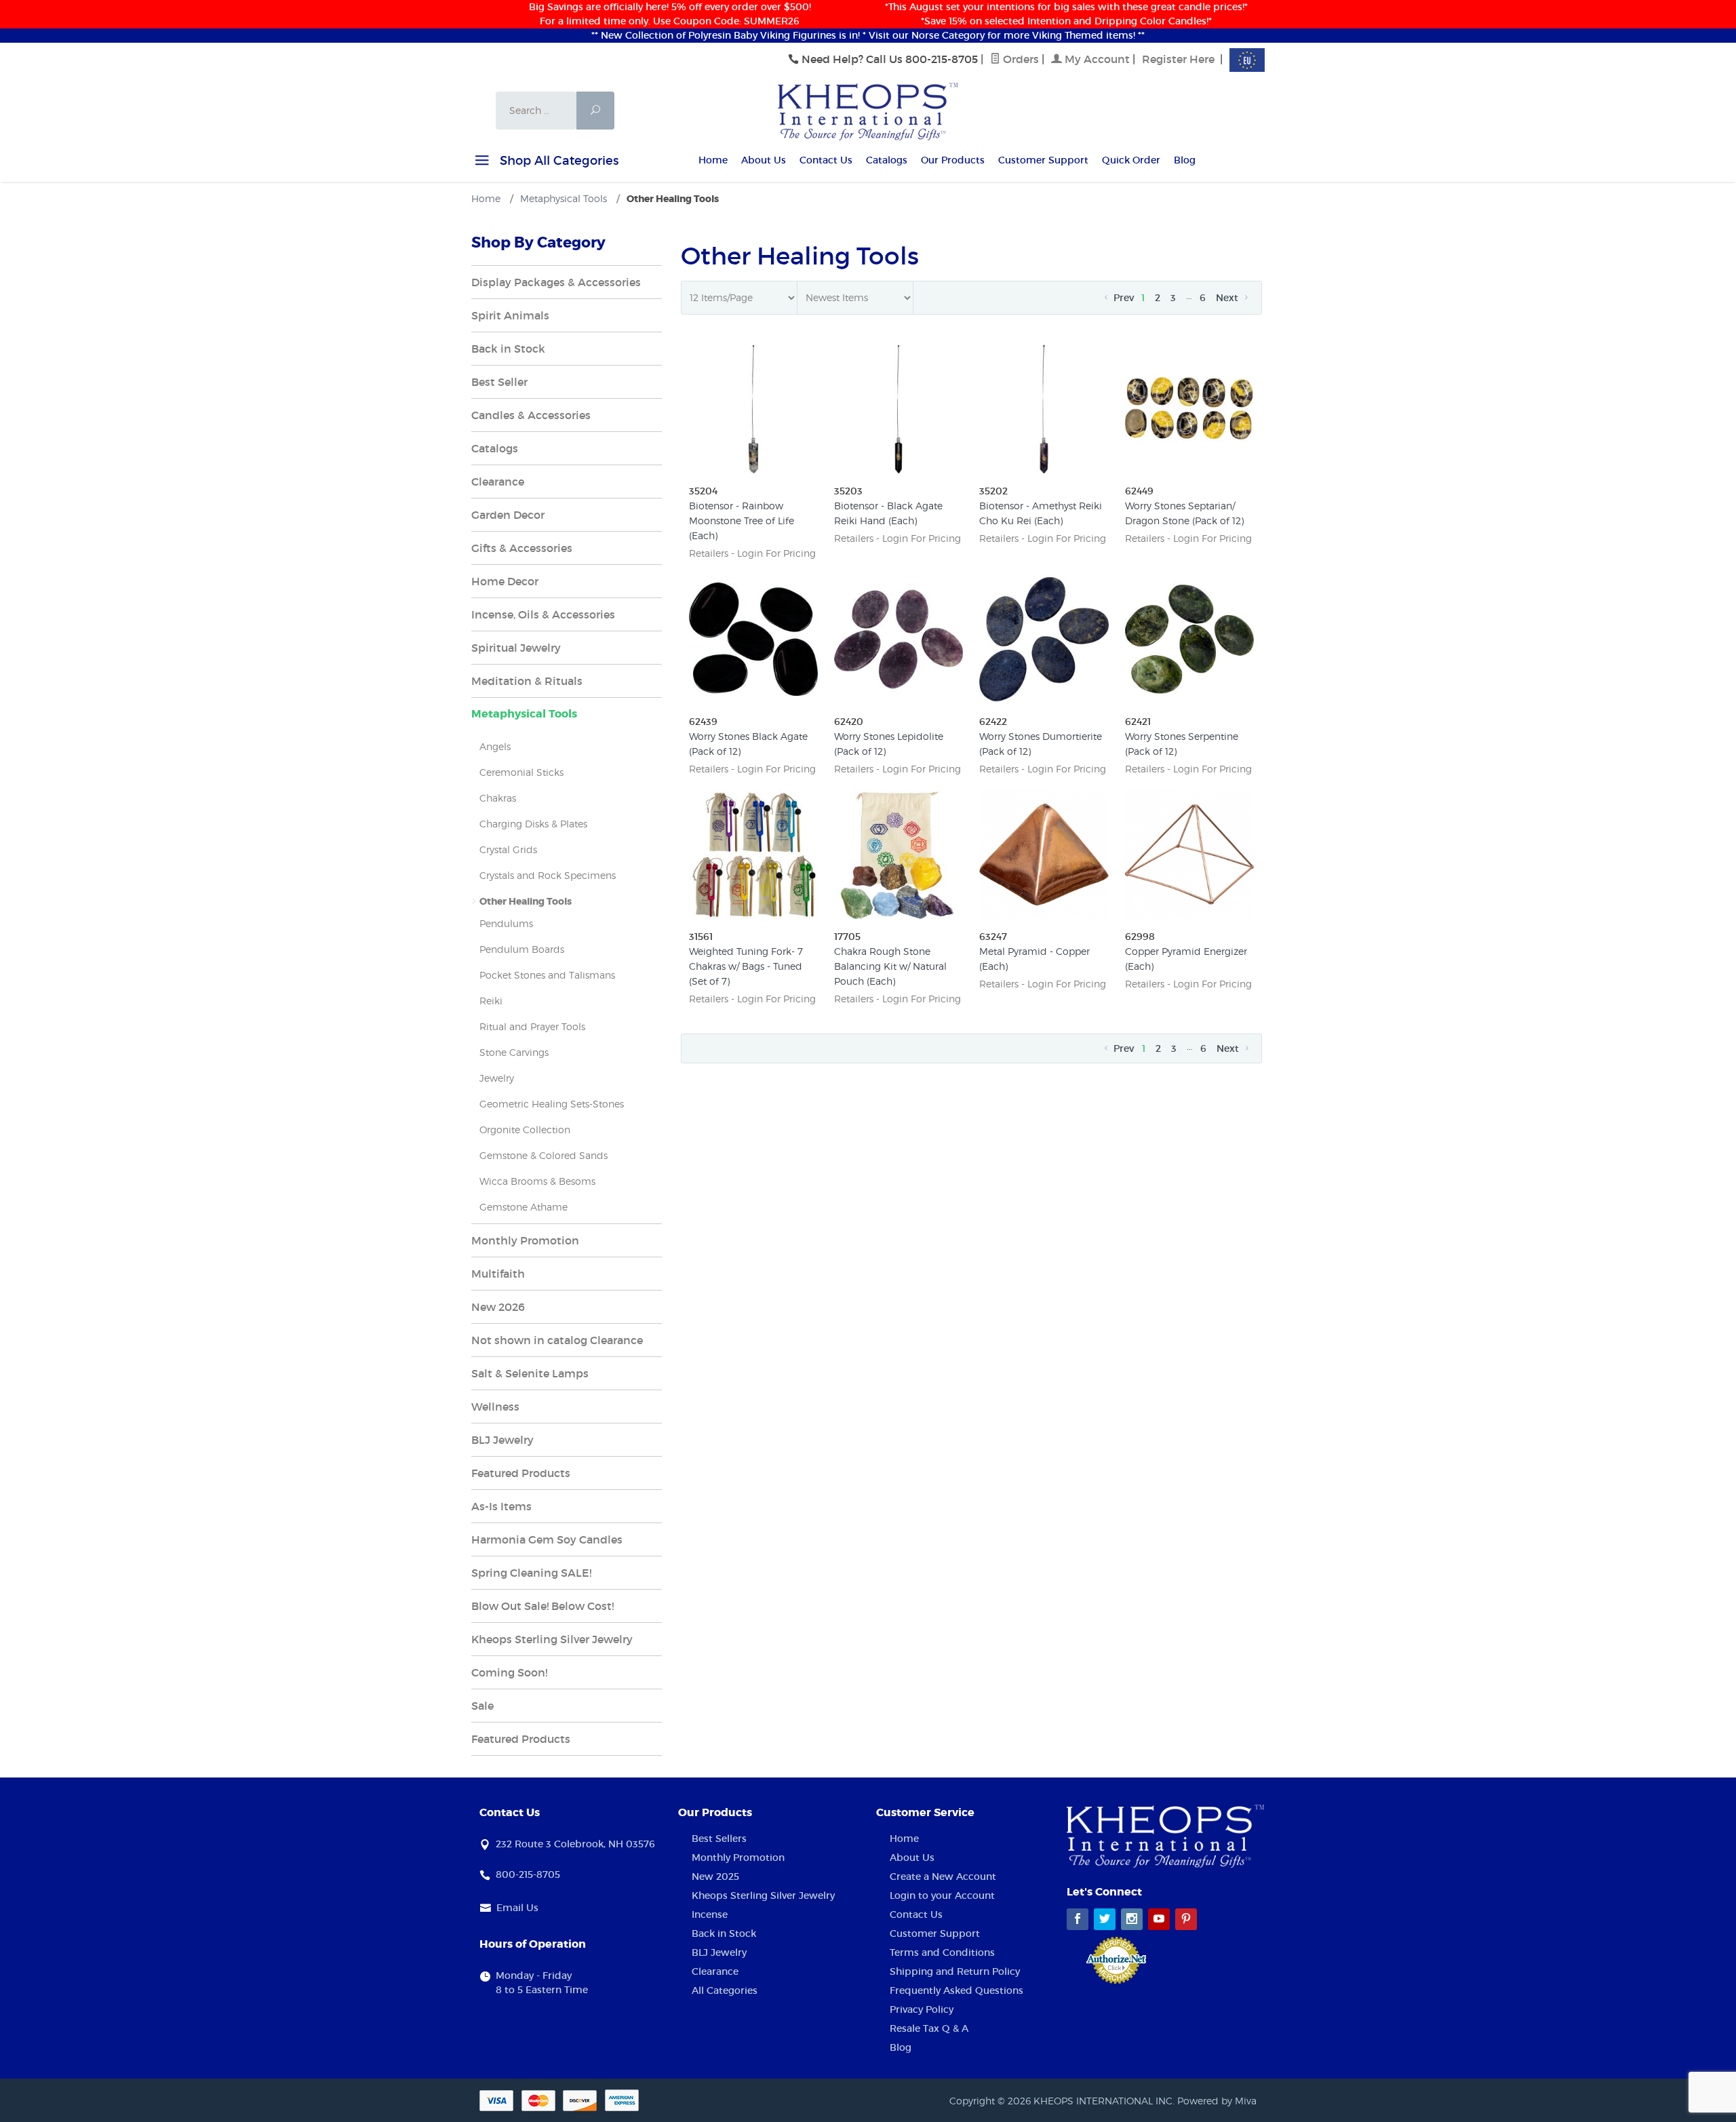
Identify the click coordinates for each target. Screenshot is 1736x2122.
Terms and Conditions (942, 1952)
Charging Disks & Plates (533, 824)
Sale (482, 1706)
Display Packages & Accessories (556, 282)
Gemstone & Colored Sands (544, 1155)
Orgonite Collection (525, 1129)
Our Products (953, 160)
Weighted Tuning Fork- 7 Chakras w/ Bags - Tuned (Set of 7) (746, 966)
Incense (710, 1914)
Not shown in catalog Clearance (557, 1340)
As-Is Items (501, 1506)
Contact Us (826, 160)
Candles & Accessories (531, 415)
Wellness (495, 1407)
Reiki (491, 1001)
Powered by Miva (1217, 2101)
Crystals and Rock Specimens (548, 875)
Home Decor (505, 581)
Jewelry (497, 1078)
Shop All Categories (557, 161)
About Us (764, 160)
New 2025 (715, 1877)
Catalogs (887, 160)
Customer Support (1043, 160)
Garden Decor (508, 515)
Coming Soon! (509, 1672)
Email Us (517, 1908)
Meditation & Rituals (527, 681)
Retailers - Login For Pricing (752, 553)
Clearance (498, 482)
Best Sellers (719, 1839)
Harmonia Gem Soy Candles (547, 1539)
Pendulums (506, 923)
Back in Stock (508, 349)
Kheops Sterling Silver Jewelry (552, 1639)
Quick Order (1131, 160)
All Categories (725, 1990)
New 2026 (498, 1307)
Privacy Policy (922, 2009)
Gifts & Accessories (522, 548)
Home (713, 160)
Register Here (1178, 59)
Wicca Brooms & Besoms (537, 1181)
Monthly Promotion (525, 1240)
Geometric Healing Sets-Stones (552, 1104)
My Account (1096, 59)
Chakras (498, 798)
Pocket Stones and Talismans (547, 975)
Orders (1020, 59)
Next (1228, 298)
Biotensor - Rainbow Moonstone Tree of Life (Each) (742, 520)
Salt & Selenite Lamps (530, 1373)
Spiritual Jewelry (516, 648)
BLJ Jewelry (502, 1440)
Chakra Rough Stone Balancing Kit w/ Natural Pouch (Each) (890, 966)
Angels (495, 746)
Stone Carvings (514, 1052)
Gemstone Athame (524, 1207)
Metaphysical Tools (524, 714)
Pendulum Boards (522, 949)
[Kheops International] (868, 111)
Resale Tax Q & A (929, 2028)
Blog (1185, 160)
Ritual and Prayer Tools (532, 1026)
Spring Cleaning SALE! (531, 1573)
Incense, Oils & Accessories (543, 614)
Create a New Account (943, 1877)
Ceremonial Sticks (521, 772)
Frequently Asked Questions (956, 1990)
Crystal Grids (508, 849)
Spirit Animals (510, 315)
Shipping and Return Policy (955, 1971)
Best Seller (499, 382)
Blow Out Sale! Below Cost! (542, 1606)
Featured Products (521, 1473)
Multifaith (498, 1274)
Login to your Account (942, 1895)
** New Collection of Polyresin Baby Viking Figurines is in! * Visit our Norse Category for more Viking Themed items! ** (868, 35)
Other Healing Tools (526, 901)
